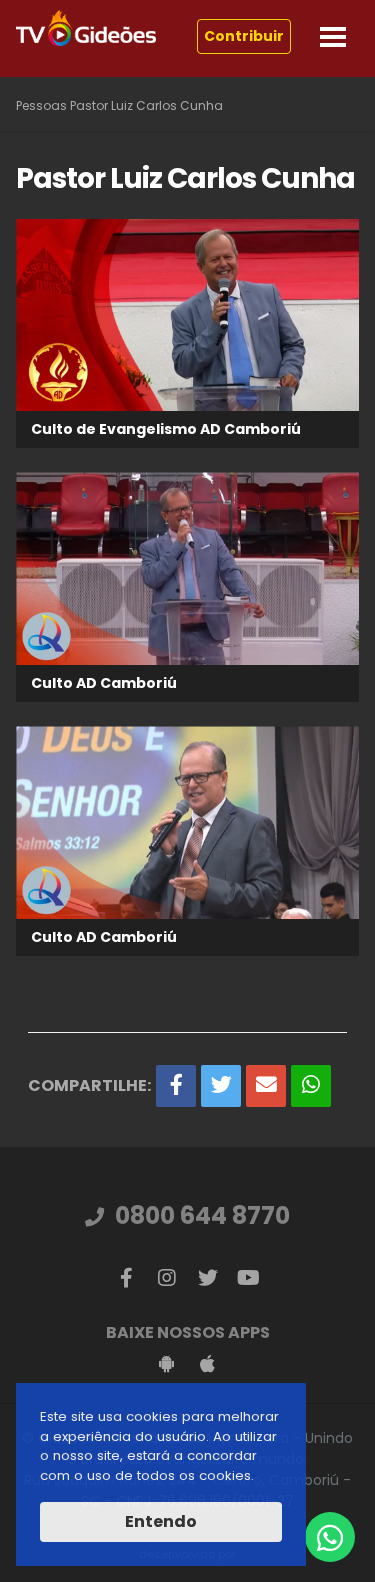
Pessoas (41, 105)
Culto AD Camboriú (104, 683)
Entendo (161, 1521)
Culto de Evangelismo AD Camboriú (166, 429)
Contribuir (244, 36)
